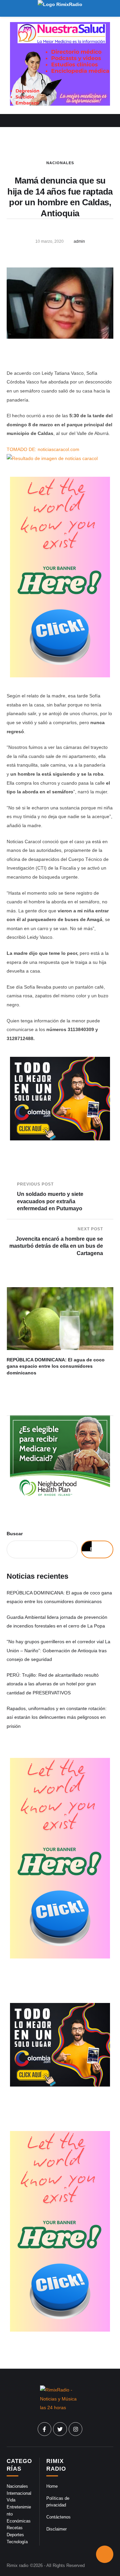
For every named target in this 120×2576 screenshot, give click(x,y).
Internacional (19, 2493)
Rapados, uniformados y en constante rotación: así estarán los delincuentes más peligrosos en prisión (57, 1717)
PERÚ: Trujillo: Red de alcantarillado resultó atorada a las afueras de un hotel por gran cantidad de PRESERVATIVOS (53, 1684)
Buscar (15, 1534)
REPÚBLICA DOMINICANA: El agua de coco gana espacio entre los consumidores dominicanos (56, 1366)
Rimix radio (17, 2565)
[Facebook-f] (45, 2429)
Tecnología (17, 2542)
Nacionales (60, 163)
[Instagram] (76, 2429)
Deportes (15, 2535)
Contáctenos (58, 2517)
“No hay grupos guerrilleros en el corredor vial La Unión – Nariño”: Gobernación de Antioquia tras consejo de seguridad (58, 1650)
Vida (11, 2500)
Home (52, 2486)
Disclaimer (56, 2529)
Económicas (19, 2521)
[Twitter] (60, 2429)
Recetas (15, 2528)
